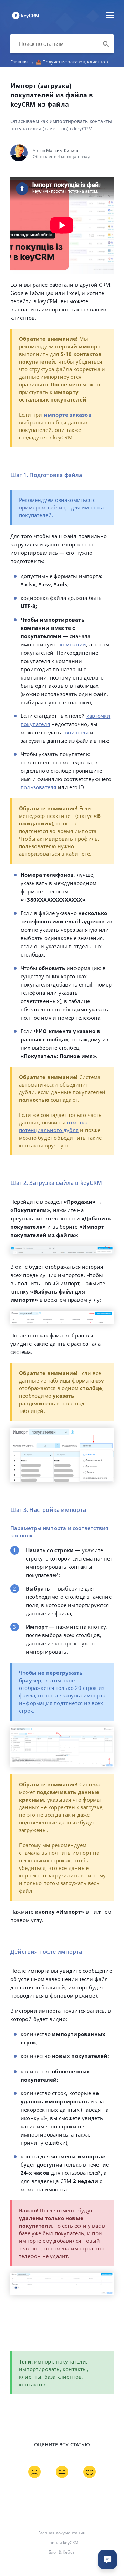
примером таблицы (44, 507)
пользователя (38, 787)
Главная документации (62, 2533)
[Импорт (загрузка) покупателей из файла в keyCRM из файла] (25, 19)
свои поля (75, 732)
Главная (22, 62)
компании (73, 644)
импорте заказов (68, 415)
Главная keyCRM (62, 2542)
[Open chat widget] (107, 2559)
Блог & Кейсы (62, 2552)
